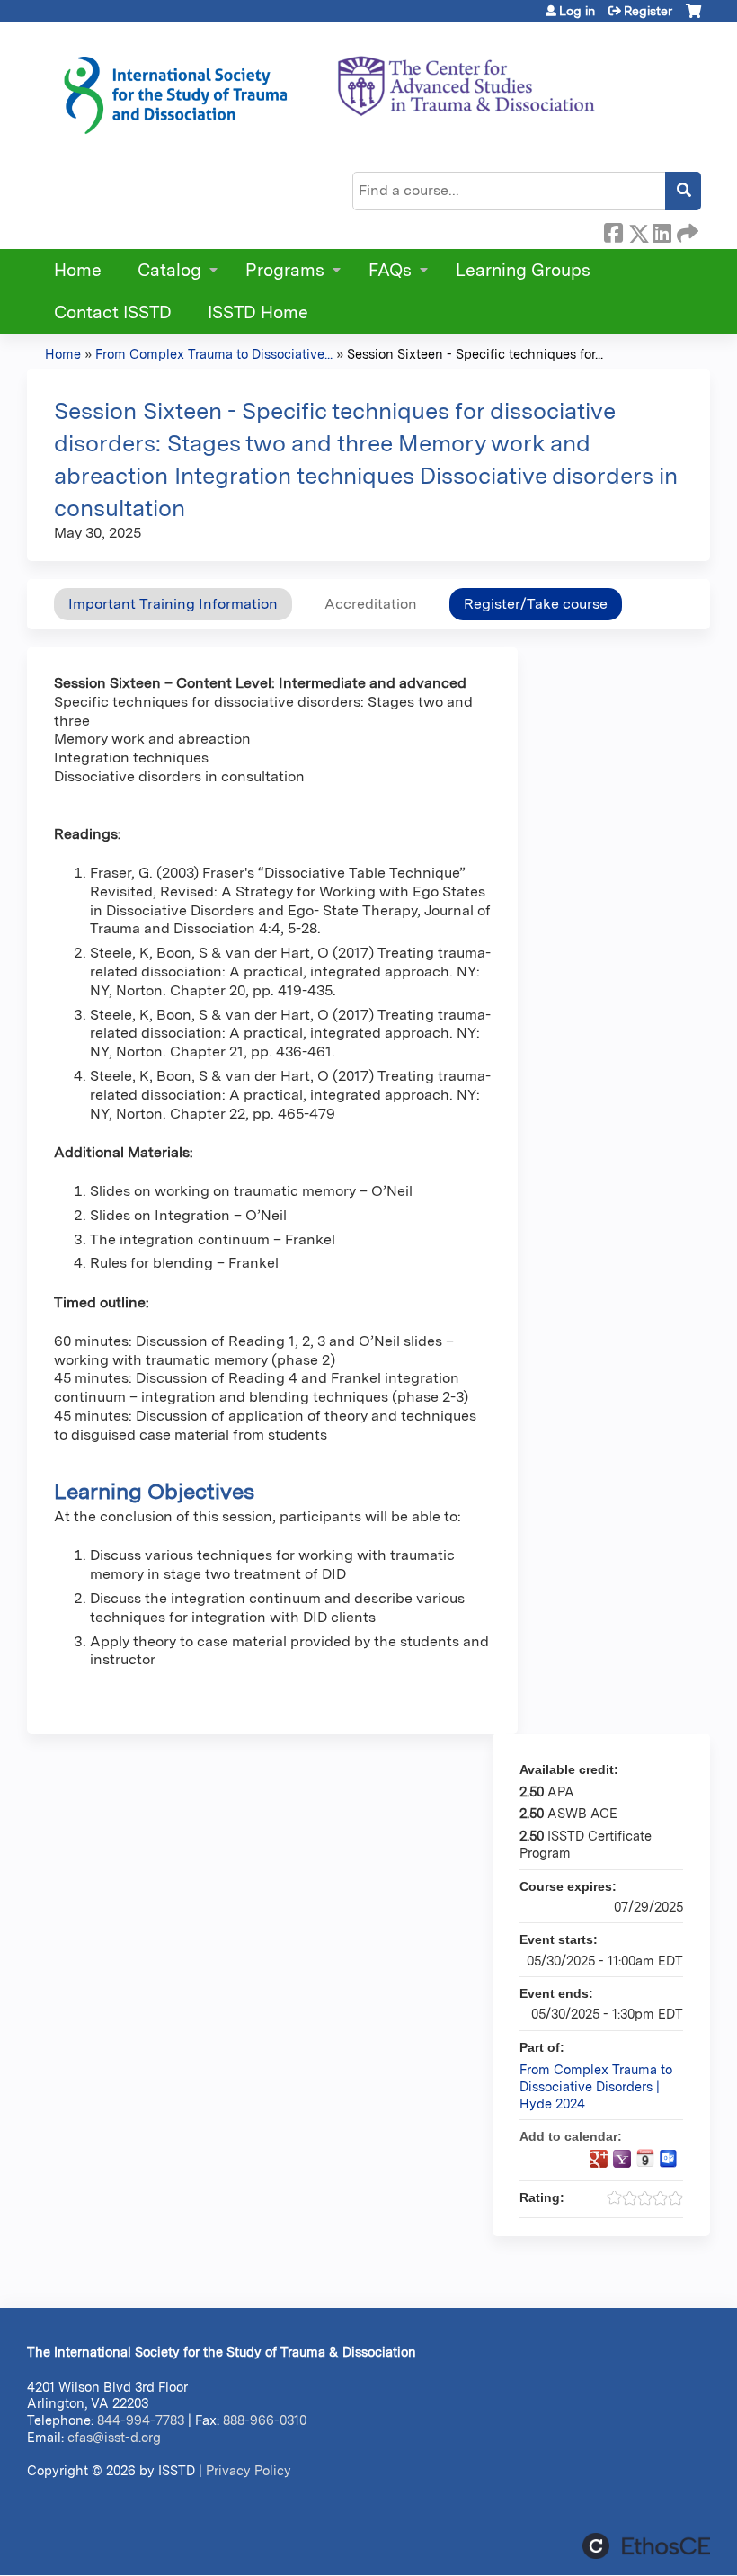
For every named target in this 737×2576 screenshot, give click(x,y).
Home (78, 270)
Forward (686, 230)
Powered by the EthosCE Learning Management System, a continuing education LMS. (646, 2546)
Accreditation (371, 604)
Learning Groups (523, 270)
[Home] (328, 89)
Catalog (169, 270)
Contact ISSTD (113, 312)
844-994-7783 (141, 2420)
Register (648, 11)
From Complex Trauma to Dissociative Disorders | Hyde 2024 (596, 2086)
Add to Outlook (669, 2159)
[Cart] (693, 18)
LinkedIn (662, 230)
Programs (285, 270)
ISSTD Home (258, 312)
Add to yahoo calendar (622, 2159)
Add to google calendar (599, 2159)
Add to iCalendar (645, 2158)
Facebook (613, 230)
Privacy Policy (249, 2470)
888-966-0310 (265, 2420)
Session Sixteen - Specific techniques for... (475, 354)
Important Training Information (173, 604)
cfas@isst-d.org (114, 2437)
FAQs (390, 270)
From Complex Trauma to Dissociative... (214, 354)
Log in (577, 11)
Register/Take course (536, 604)
